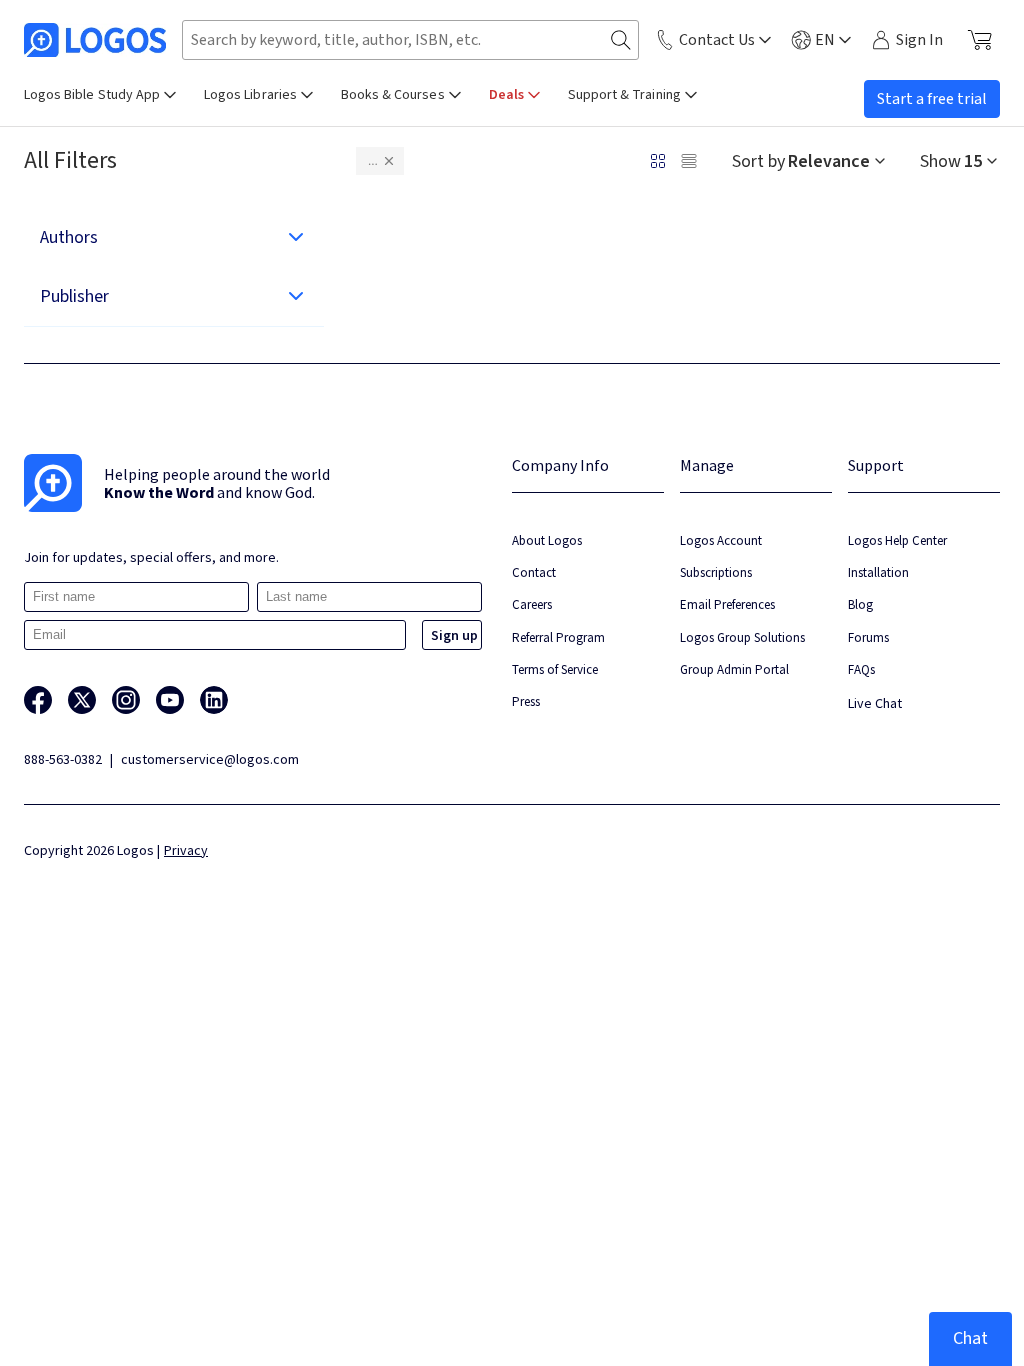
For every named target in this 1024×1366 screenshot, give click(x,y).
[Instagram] (126, 700)
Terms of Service (555, 669)
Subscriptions (716, 572)
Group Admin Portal (734, 669)
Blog (860, 604)
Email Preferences (727, 604)
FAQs (861, 669)
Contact (534, 572)
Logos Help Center (897, 540)
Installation (878, 572)
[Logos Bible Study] (95, 40)
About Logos (547, 540)
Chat (970, 1338)
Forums (868, 637)
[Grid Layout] (658, 161)
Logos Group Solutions (742, 637)
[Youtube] (170, 700)
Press (526, 701)
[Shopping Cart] (979, 40)
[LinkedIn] (214, 700)
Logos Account (721, 540)
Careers (532, 604)
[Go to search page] (621, 40)
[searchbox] (410, 40)
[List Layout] (689, 161)
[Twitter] (82, 700)
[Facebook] (38, 700)
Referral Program (558, 637)
